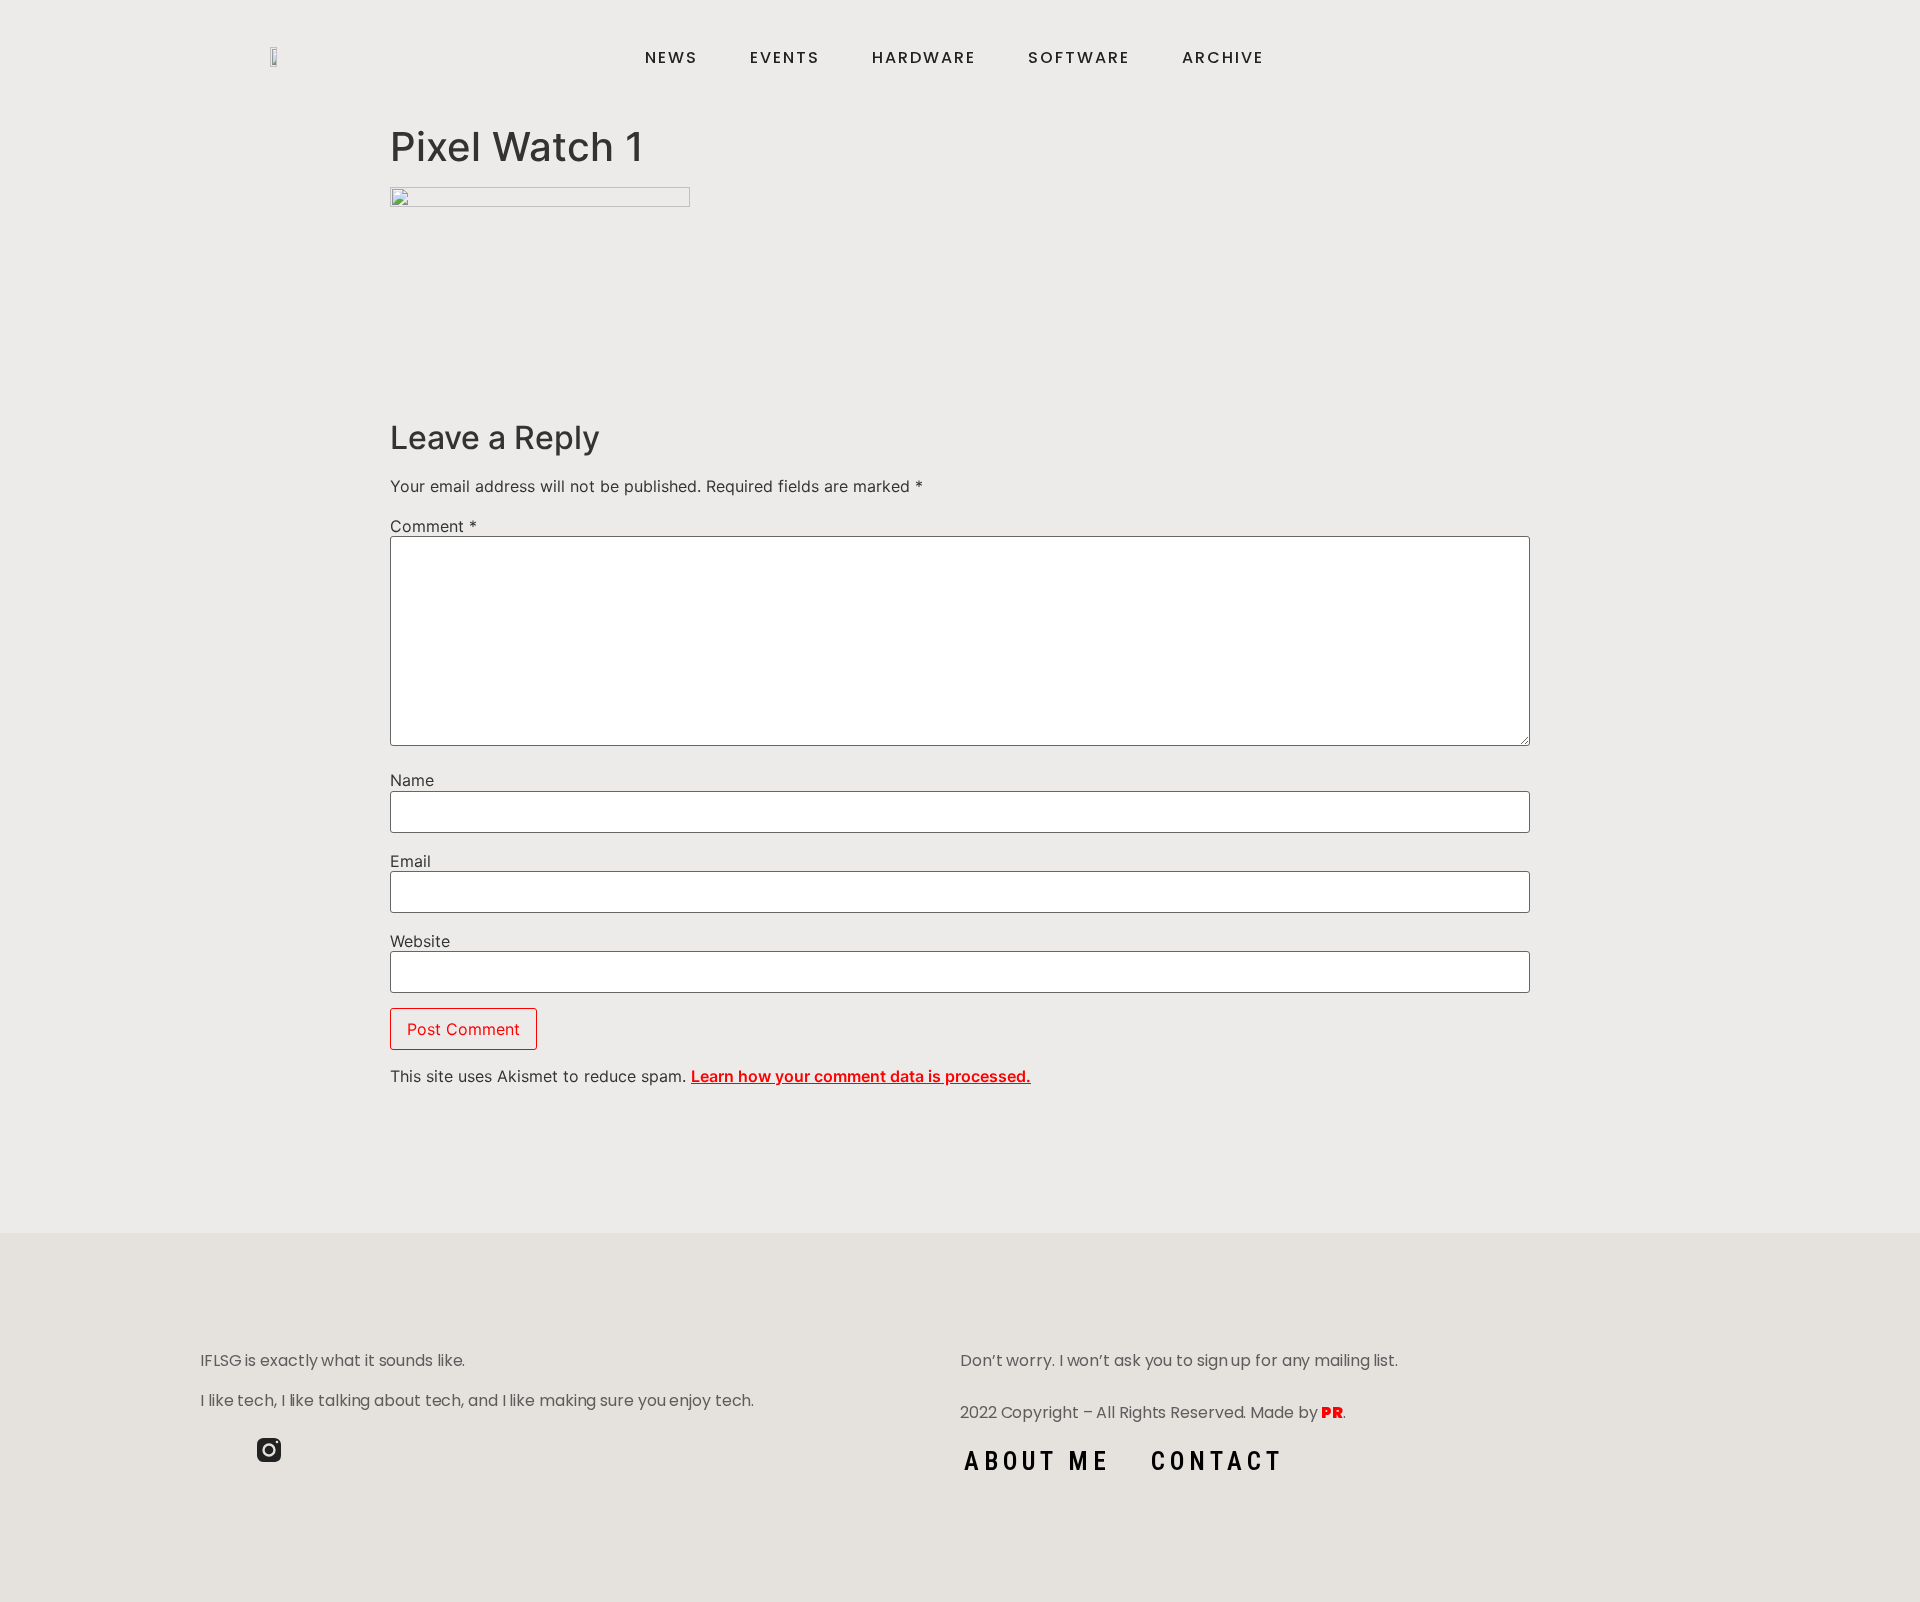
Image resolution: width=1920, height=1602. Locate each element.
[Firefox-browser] (326, 1450)
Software (1079, 58)
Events (785, 58)
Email (410, 861)
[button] (1685, 58)
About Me (1037, 1461)
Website (420, 941)
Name (412, 780)
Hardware (924, 58)
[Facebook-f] (212, 1450)
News (671, 58)
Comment (433, 526)
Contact (1217, 1461)
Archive (1223, 58)
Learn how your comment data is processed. (861, 1076)
